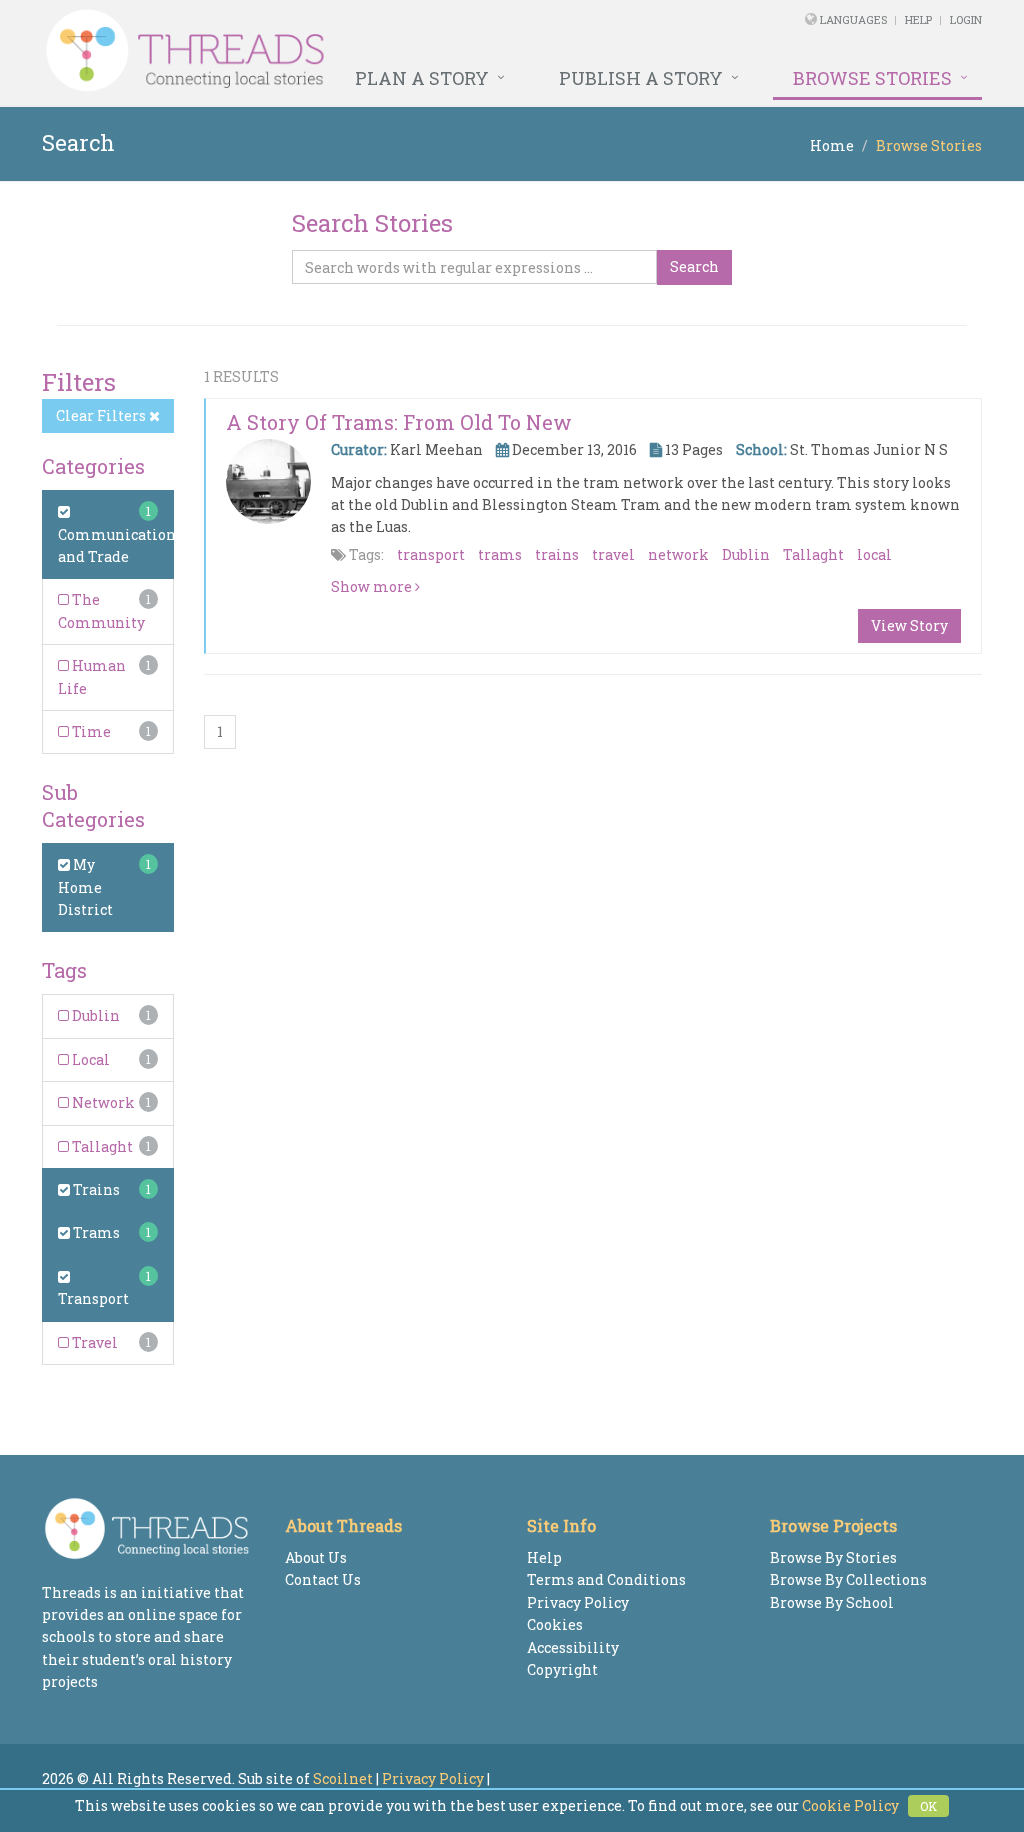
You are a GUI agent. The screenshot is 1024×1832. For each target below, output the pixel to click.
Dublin (94, 1015)
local (874, 554)
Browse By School (832, 1602)
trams (500, 554)
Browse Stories (872, 78)
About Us (316, 1557)
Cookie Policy (850, 1805)
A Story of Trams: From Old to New (399, 422)
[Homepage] (332, 51)
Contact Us (323, 1579)
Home (832, 145)
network (678, 554)
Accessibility (573, 1647)
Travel (93, 1342)
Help (918, 19)
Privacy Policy (578, 1602)
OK (928, 1806)
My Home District (85, 887)
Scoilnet (343, 1778)
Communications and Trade (120, 545)
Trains (95, 1189)
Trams (95, 1232)
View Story (909, 625)
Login (966, 19)
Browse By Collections (848, 1579)
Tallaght (101, 1146)
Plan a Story (422, 78)
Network (102, 1102)
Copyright (562, 1669)
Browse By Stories (833, 1557)
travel (613, 554)
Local (89, 1059)
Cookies (555, 1624)
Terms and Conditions (606, 1579)
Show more (373, 586)
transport (431, 554)
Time (90, 731)
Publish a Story (641, 78)
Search (694, 266)
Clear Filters (102, 415)
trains (557, 554)
